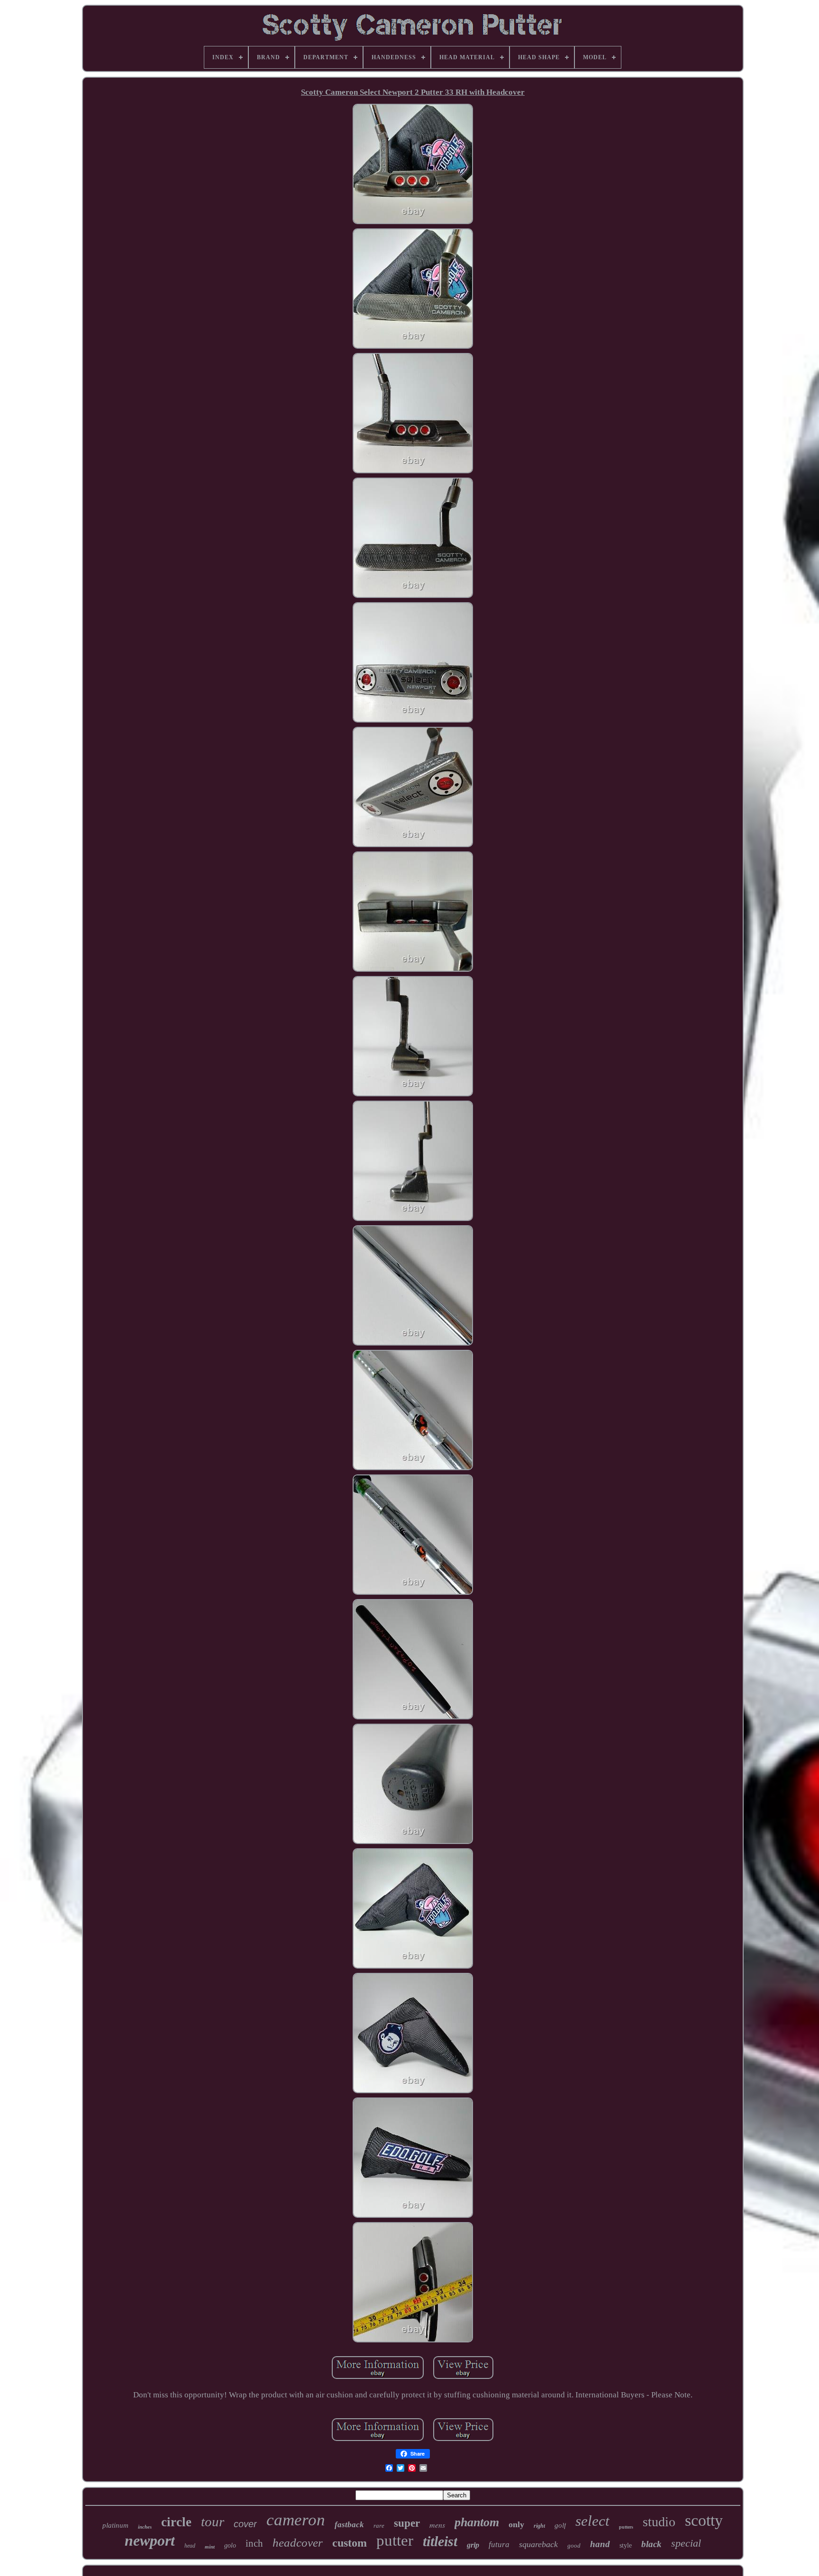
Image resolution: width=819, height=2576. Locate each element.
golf (560, 2525)
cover (245, 2524)
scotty (704, 2520)
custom (350, 2543)
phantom (477, 2522)
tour (213, 2522)
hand (600, 2544)
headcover (298, 2543)
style (626, 2545)
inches (145, 2527)
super (407, 2523)
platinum (115, 2525)
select (592, 2521)
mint (210, 2547)
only (516, 2524)
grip (473, 2545)
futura (499, 2544)
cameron (296, 2520)
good (574, 2545)
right (539, 2526)
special (686, 2543)
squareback (538, 2544)
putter (395, 2540)
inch (254, 2543)
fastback (349, 2525)
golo (230, 2545)
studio (659, 2522)
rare (379, 2526)
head (190, 2546)
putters (626, 2527)
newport (150, 2540)
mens (437, 2525)
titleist (440, 2541)
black (651, 2544)
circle (176, 2522)
